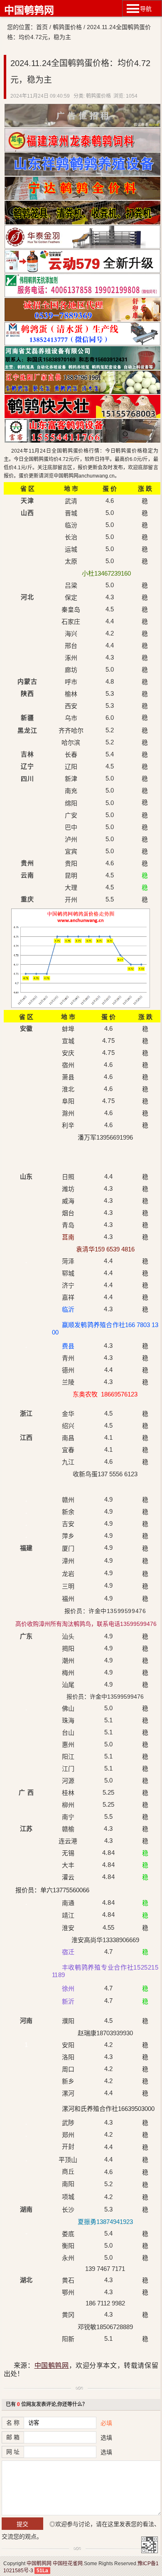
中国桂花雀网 (68, 2564)
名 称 (13, 2423)
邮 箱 (13, 2437)
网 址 (13, 2452)
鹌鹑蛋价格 (67, 27)
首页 (42, 27)
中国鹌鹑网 (29, 10)
